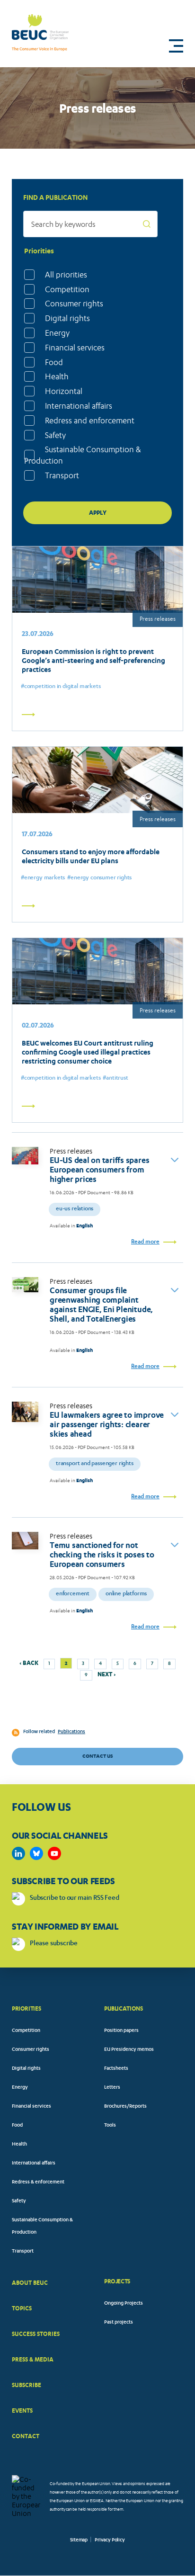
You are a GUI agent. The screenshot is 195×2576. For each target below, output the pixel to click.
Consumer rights (74, 304)
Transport (62, 475)
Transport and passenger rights (95, 1464)
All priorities (66, 275)
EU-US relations (75, 1209)
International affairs (79, 406)
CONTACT (26, 2436)
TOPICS (22, 2308)
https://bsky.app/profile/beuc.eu (36, 1853)
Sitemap (79, 2540)
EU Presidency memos (129, 2050)
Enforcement (73, 1594)
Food (54, 362)
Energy (57, 333)
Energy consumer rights (101, 878)
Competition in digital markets (62, 687)
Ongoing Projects (124, 2304)
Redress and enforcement (90, 420)
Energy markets (44, 878)
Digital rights (67, 318)
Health (57, 376)
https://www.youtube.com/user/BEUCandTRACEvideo (54, 1853)
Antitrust (117, 1078)
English (84, 1226)
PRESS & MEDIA (33, 2359)
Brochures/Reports (125, 2107)
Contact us (97, 1756)
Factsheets (116, 2069)
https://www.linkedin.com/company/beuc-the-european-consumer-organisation (18, 1853)
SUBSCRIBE (27, 2385)
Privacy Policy (110, 2540)
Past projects (119, 2323)
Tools (110, 2126)
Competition (67, 289)
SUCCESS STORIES (36, 2334)
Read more (145, 1242)
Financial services (75, 348)
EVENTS (22, 2411)
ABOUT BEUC (30, 2283)
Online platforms (126, 1594)
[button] (176, 46)
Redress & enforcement (38, 2182)
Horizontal (64, 391)
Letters (112, 2088)
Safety (55, 435)
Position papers (121, 2031)
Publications (71, 1732)
